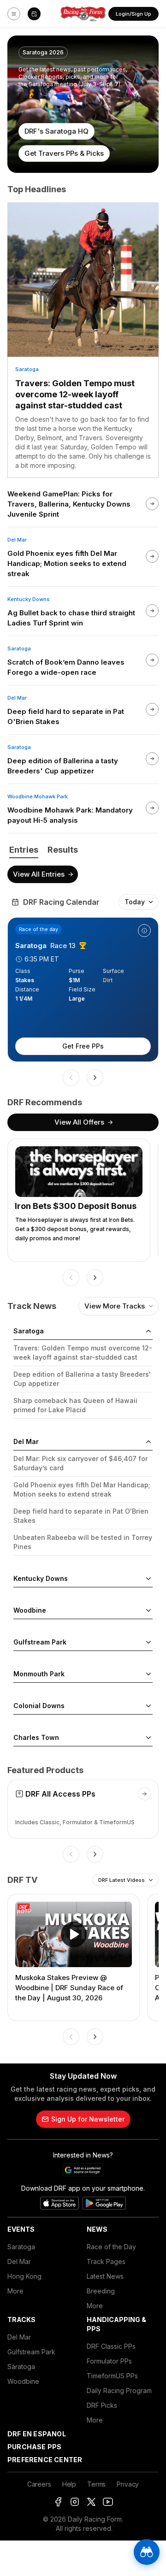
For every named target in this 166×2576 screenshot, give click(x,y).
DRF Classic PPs (111, 2346)
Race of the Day (111, 2247)
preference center (45, 2460)
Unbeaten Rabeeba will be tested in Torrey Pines (83, 1542)
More (15, 2291)
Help (69, 2484)
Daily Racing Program (119, 2390)
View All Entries (39, 874)
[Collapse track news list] (148, 1331)
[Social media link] (58, 2502)
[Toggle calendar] (34, 14)
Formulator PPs (109, 2361)
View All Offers (79, 1122)
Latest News (105, 2276)
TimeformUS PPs (112, 2376)
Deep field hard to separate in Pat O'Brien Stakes (81, 1516)
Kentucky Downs (29, 599)
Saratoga (27, 369)
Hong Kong (24, 2276)
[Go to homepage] (83, 14)
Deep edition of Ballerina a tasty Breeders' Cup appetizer (82, 1379)
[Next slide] (95, 1078)
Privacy (128, 2484)
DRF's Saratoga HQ (56, 131)
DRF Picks (102, 2405)
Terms (96, 2484)
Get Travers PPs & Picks (64, 153)
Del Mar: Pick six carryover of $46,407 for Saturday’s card (80, 1463)
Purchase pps (34, 2447)
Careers (39, 2484)
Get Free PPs (83, 1046)
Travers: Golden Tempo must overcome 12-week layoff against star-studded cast (75, 394)
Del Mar (17, 540)
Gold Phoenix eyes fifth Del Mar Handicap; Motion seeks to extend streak (82, 1489)
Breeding (101, 2291)
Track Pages (106, 2261)
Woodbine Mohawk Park (38, 796)
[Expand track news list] (148, 1579)
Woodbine (23, 2381)
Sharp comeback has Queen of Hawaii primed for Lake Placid (75, 1405)
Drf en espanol (37, 2434)
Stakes (25, 980)
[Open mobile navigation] (14, 14)
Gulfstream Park (31, 2352)
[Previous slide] (71, 1078)
